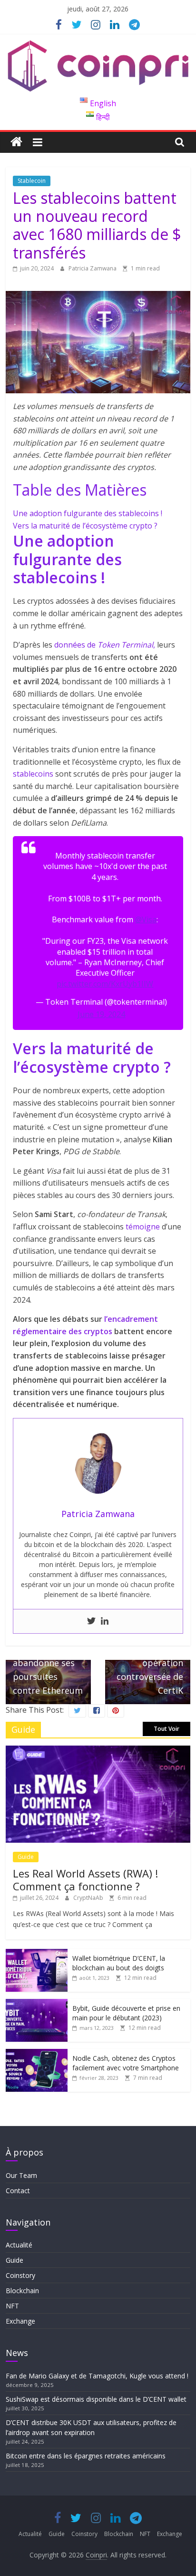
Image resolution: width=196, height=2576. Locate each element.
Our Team (21, 2175)
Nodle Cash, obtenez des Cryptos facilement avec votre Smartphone (126, 2063)
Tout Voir (167, 1729)
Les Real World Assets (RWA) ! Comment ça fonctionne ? (85, 1879)
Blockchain (22, 2291)
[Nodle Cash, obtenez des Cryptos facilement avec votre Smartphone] (37, 2054)
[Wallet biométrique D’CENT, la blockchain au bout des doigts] (37, 1954)
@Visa (146, 919)
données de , (105, 645)
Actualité (19, 2245)
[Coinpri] (16, 142)
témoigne (143, 1227)
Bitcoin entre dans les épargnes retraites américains (87, 2456)
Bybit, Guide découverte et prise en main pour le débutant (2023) (126, 2013)
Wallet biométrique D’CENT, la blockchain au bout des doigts (119, 1963)
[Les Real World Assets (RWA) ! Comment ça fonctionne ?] (98, 1751)
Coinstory (20, 2275)
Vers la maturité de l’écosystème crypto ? (85, 526)
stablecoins (33, 774)
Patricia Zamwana (93, 268)
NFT (12, 2306)
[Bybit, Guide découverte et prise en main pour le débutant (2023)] (37, 2004)
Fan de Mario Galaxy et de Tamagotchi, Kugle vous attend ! (97, 2376)
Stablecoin (32, 181)
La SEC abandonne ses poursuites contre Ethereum (48, 1664)
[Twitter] (91, 1621)
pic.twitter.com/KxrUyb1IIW (105, 984)
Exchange (20, 2321)
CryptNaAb (89, 1898)
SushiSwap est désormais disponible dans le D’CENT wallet (97, 2399)
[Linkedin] (105, 1621)
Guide (26, 1857)
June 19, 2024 (101, 1014)
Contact (18, 2191)
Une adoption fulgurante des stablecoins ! (88, 513)
